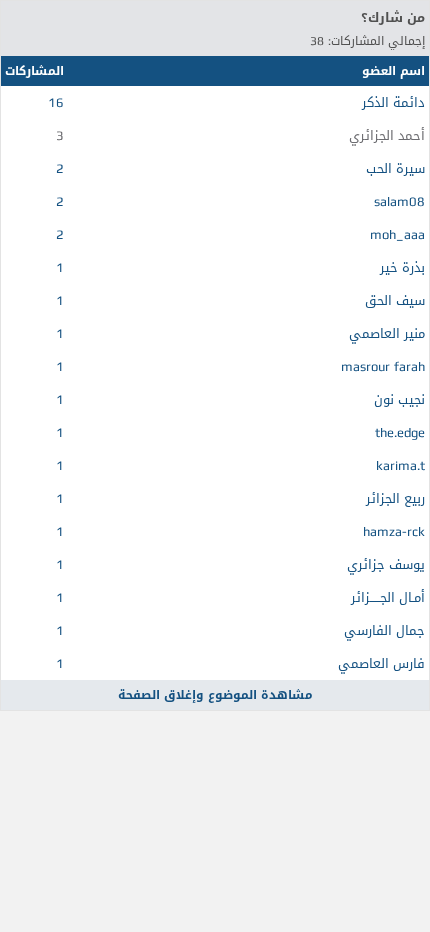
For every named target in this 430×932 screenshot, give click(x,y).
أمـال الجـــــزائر (388, 597)
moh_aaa (397, 234)
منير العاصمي (387, 333)
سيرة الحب (395, 168)
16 (56, 102)
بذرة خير (402, 267)
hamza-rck (394, 531)
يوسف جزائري (386, 564)
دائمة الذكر (393, 102)
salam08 (399, 201)
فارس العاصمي (381, 663)
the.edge (400, 432)
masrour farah (383, 366)
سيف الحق (395, 300)
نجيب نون (399, 399)
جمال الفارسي (384, 630)
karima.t (400, 465)
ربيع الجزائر (395, 498)
